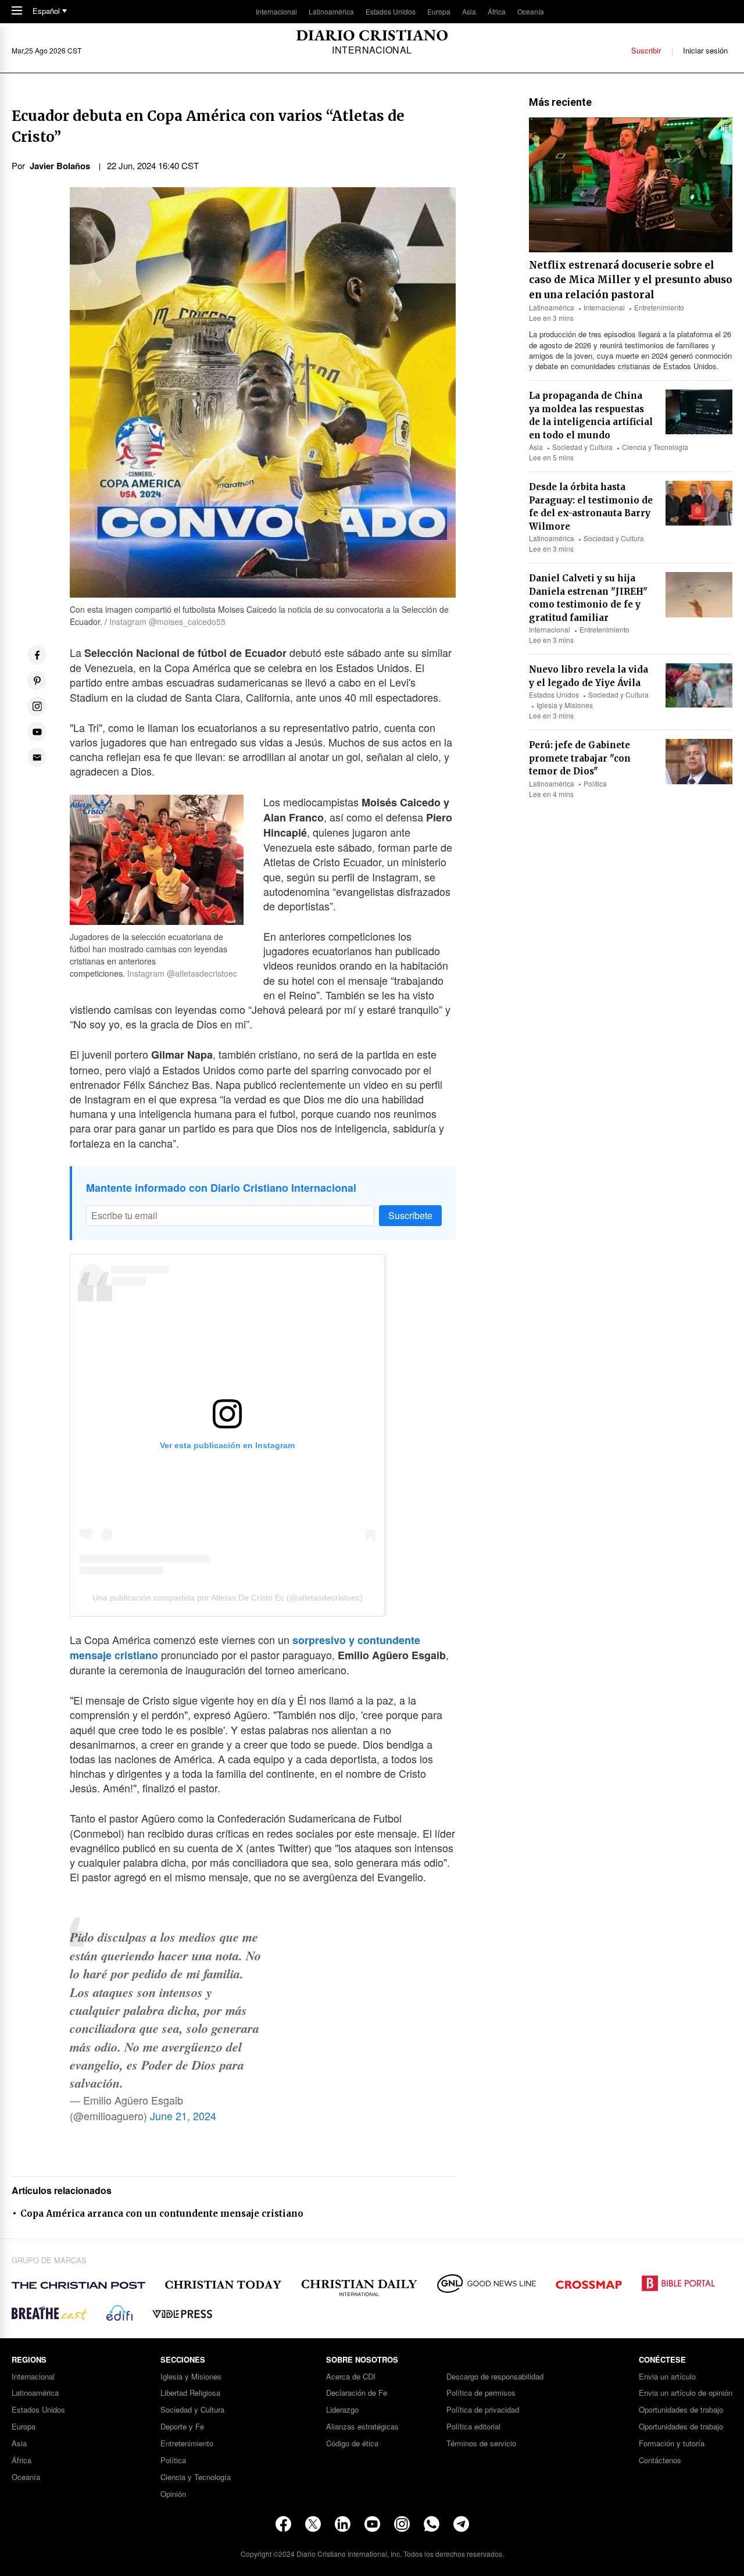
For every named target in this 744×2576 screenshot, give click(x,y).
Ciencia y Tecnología (655, 447)
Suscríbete (410, 1215)
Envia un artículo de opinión (686, 2393)
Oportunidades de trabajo (681, 2410)
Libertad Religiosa (190, 2393)
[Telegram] (461, 2524)
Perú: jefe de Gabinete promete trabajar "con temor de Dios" (580, 758)
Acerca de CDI (351, 2377)
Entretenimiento (659, 307)
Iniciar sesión (705, 50)
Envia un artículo (667, 2377)
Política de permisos (481, 2393)
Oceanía (531, 11)
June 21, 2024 (183, 2116)
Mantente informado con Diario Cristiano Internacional (221, 1188)
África (497, 11)
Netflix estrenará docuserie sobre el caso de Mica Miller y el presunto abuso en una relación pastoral (631, 280)
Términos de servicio (481, 2444)
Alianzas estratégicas (362, 2427)
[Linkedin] (343, 2524)
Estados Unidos (391, 11)
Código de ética (352, 2444)
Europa (439, 11)
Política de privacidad (483, 2410)
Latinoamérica (331, 11)
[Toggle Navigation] (17, 11)
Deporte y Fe (182, 2427)
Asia (469, 11)
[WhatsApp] (432, 2524)
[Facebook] (283, 2524)
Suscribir (646, 50)
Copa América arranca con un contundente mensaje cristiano (162, 2214)
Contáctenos (660, 2461)
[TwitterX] (313, 2524)
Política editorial (473, 2427)
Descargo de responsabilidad (495, 2377)
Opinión (173, 2494)
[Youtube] (372, 2524)
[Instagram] (402, 2524)
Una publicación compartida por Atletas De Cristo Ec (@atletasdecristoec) (228, 1598)
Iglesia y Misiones (565, 705)
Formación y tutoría (672, 2444)
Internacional (276, 11)
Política (595, 783)
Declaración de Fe (357, 2393)
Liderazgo (342, 2410)
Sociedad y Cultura (582, 447)
